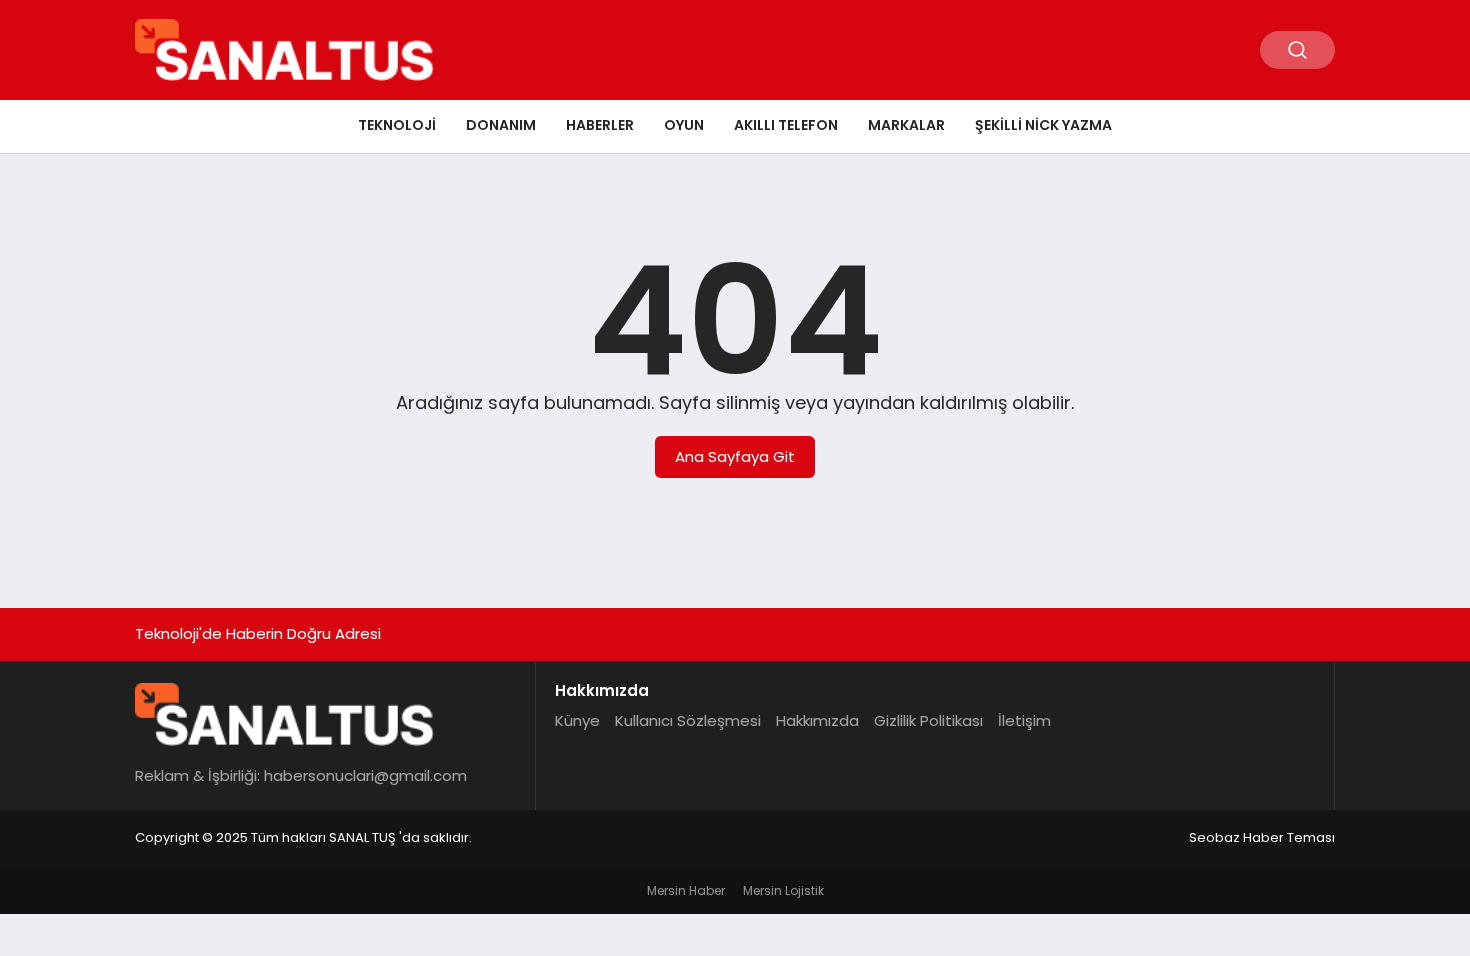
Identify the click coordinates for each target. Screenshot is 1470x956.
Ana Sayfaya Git (735, 456)
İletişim (1024, 720)
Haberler (600, 125)
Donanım (501, 125)
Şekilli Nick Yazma (1043, 125)
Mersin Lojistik (783, 890)
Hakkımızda (817, 720)
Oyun (684, 125)
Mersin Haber (686, 890)
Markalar (906, 125)
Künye (577, 720)
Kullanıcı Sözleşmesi (688, 720)
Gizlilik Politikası (928, 720)
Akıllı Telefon (786, 125)
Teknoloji (397, 125)
